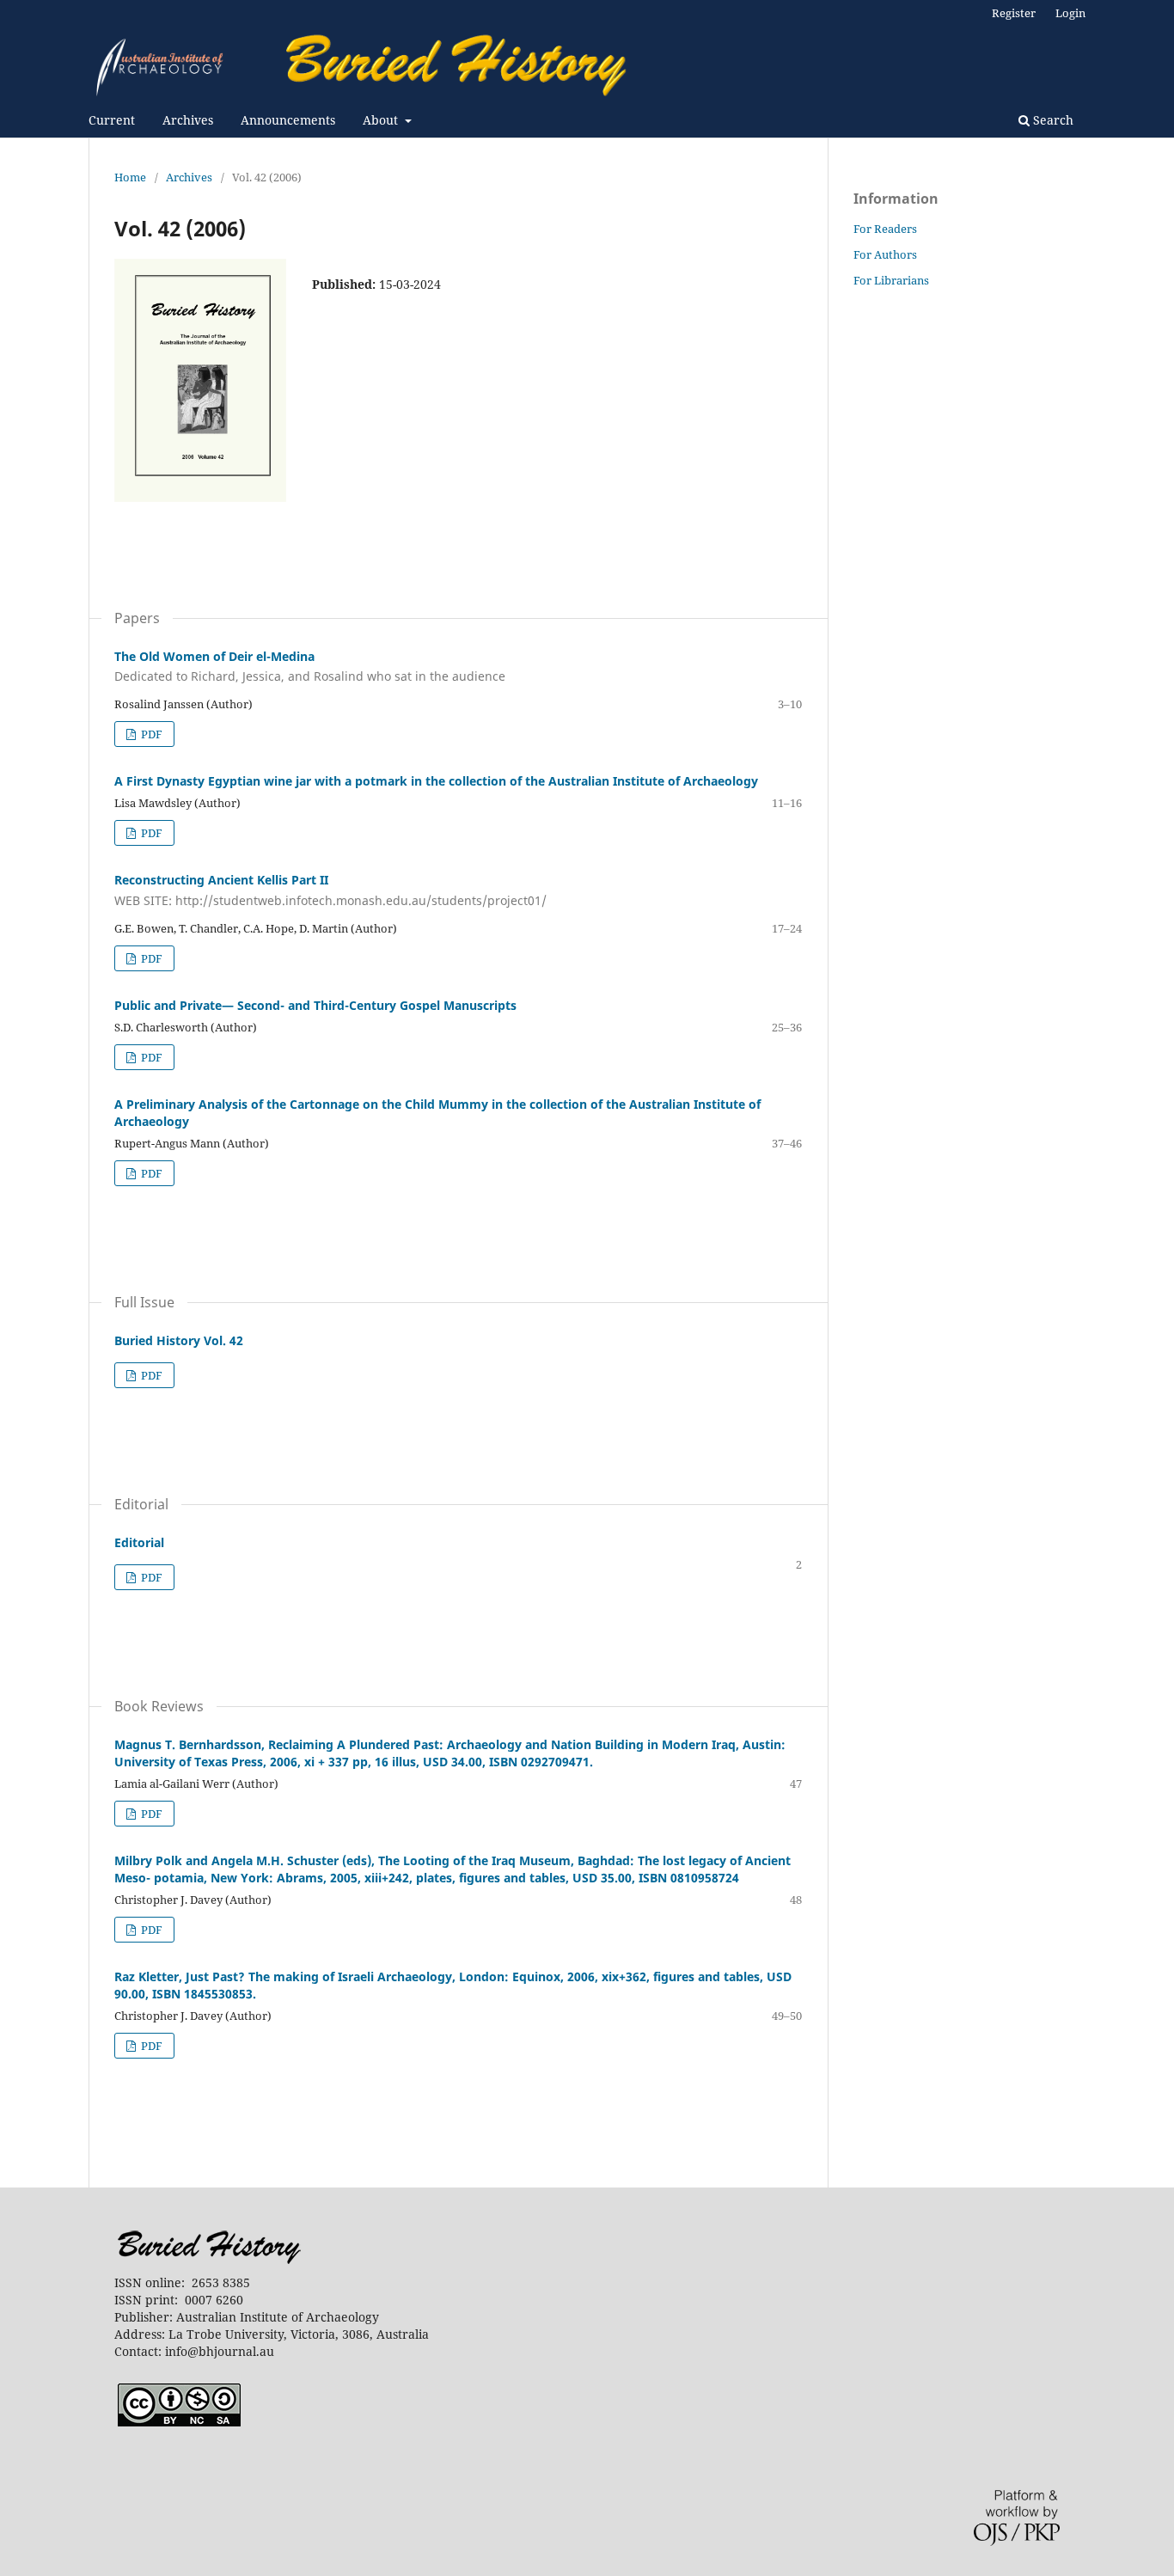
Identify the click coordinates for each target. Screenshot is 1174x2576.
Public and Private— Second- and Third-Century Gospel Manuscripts (315, 1005)
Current (112, 120)
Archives (188, 120)
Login (1070, 13)
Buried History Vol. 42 (179, 1340)
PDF (150, 734)
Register (1014, 13)
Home (130, 177)
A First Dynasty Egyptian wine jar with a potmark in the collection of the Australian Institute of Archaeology (436, 781)
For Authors (885, 254)
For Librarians (891, 280)
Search (1052, 120)
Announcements (288, 120)
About (382, 120)
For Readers (885, 229)
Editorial (139, 1542)
